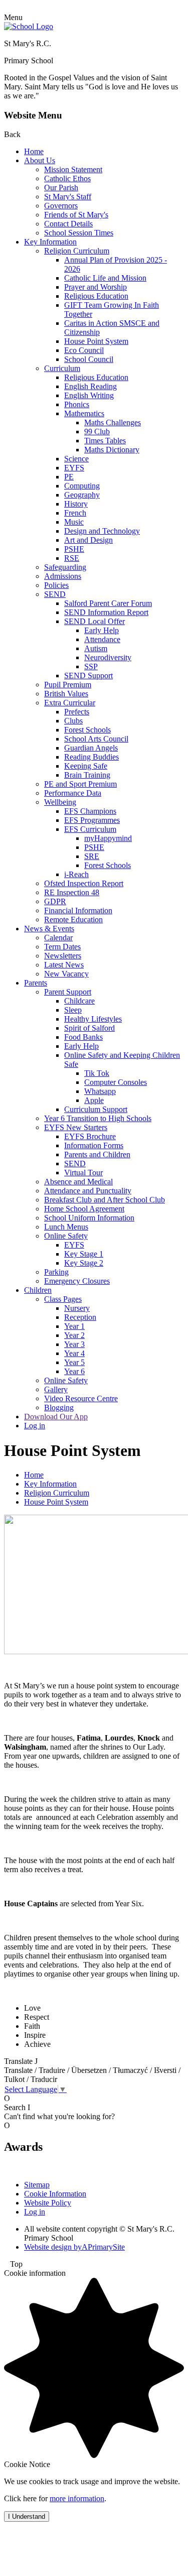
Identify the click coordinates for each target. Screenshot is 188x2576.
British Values (66, 694)
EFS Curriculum (90, 829)
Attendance (102, 639)
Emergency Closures (77, 1281)
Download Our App (56, 1417)
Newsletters (63, 956)
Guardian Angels (91, 748)
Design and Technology (102, 531)
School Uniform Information (89, 1218)
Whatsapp (100, 1091)
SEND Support (88, 676)
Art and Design (88, 540)
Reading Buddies (91, 757)
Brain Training (87, 775)
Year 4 (74, 1353)
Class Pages (63, 1299)
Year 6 (74, 1371)
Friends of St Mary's (76, 215)
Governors (61, 206)
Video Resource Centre (81, 1398)
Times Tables (105, 441)
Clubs (73, 721)
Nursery (77, 1308)
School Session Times (79, 233)
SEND (55, 594)
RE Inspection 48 (72, 892)
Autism (96, 648)
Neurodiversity (108, 657)
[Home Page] (29, 26)
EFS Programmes (92, 820)
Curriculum (62, 368)
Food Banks (83, 1037)
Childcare (79, 1001)
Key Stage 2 (84, 1263)
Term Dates (62, 947)
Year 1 (74, 1326)
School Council (89, 359)
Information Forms (94, 1145)
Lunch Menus (66, 1227)
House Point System (96, 341)
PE (69, 477)
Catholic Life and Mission (105, 278)
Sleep (73, 1010)
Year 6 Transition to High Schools (98, 1118)
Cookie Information (55, 2194)
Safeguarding (65, 567)
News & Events (49, 929)
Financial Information (78, 910)
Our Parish (61, 188)
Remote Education (73, 919)
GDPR (55, 901)
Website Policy (48, 2203)
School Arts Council (96, 739)
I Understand (27, 2517)
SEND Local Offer (95, 621)
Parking (56, 1272)
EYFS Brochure (90, 1136)
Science (76, 459)
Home (34, 151)
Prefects (77, 712)
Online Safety (66, 1236)
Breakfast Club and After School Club (105, 1200)
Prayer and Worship (96, 287)
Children (38, 1290)
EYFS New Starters (76, 1127)
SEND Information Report (106, 612)
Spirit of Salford (89, 1028)
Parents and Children (97, 1154)
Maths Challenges (113, 422)
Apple (94, 1100)
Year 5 (74, 1362)
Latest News (64, 965)
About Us (40, 160)
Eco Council (84, 350)
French (75, 513)
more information (77, 2498)
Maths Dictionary (112, 450)
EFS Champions (90, 811)
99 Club (97, 432)
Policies (56, 585)
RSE (72, 558)
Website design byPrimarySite (74, 2247)
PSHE (74, 549)
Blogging (59, 1407)
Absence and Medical (78, 1182)
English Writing (89, 395)
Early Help (102, 630)
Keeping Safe (86, 766)
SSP (91, 666)
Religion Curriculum (77, 251)
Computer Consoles (116, 1082)
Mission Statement (73, 169)
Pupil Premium (68, 685)
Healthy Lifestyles (93, 1019)
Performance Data (73, 793)
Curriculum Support (96, 1109)
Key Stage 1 (84, 1254)
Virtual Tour (83, 1173)
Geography (82, 495)
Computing (82, 486)
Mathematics (84, 413)
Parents (36, 983)
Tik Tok (97, 1073)
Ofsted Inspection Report (84, 883)
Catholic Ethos (67, 178)
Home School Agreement (84, 1209)
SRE (92, 856)
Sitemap (37, 2185)
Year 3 (74, 1344)
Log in (35, 1426)
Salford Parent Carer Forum (108, 603)
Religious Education (96, 296)
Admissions (63, 576)
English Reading (90, 386)
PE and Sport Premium (80, 784)
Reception (80, 1317)
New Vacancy (66, 974)
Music (74, 522)
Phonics (77, 404)
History (76, 504)
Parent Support (68, 992)
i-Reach (76, 874)
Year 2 (74, 1335)
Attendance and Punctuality (88, 1191)
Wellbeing (60, 802)
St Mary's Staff (68, 197)
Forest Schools (87, 730)
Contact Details (68, 224)
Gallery (56, 1389)
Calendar (58, 938)
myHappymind (108, 838)
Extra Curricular (70, 703)
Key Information (50, 242)
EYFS (74, 468)
